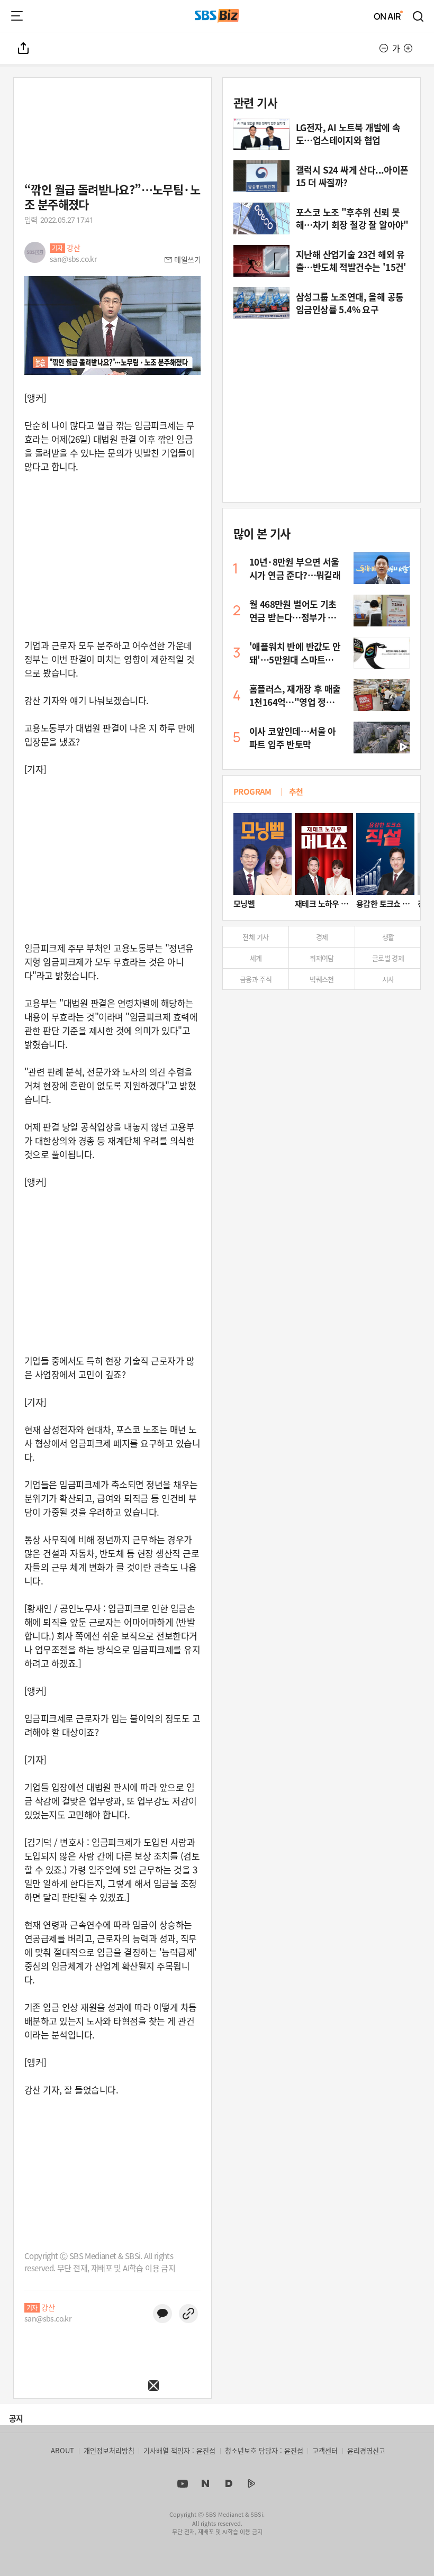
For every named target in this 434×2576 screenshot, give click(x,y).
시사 (388, 979)
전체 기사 (255, 937)
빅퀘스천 (322, 979)
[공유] (24, 48)
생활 (388, 937)
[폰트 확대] (408, 48)
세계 (256, 958)
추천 (296, 791)
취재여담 (322, 958)
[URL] (188, 2314)
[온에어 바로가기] (388, 16)
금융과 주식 (256, 979)
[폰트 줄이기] (384, 48)
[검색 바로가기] (419, 16)
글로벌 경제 (388, 958)
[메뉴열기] (17, 16)
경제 (322, 937)
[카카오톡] (162, 2314)
